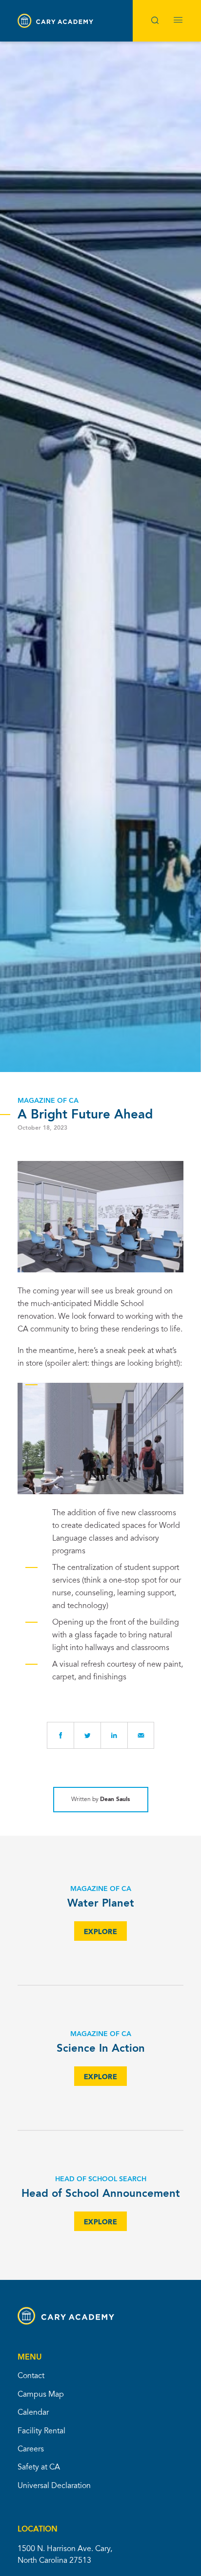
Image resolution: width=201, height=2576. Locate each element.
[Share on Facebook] (60, 1735)
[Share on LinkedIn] (114, 1735)
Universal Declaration (54, 2486)
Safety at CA (39, 2468)
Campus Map (41, 2395)
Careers (31, 2449)
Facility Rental (41, 2431)
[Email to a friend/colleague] (141, 1735)
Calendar (33, 2413)
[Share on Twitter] (87, 1735)
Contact (31, 2376)
